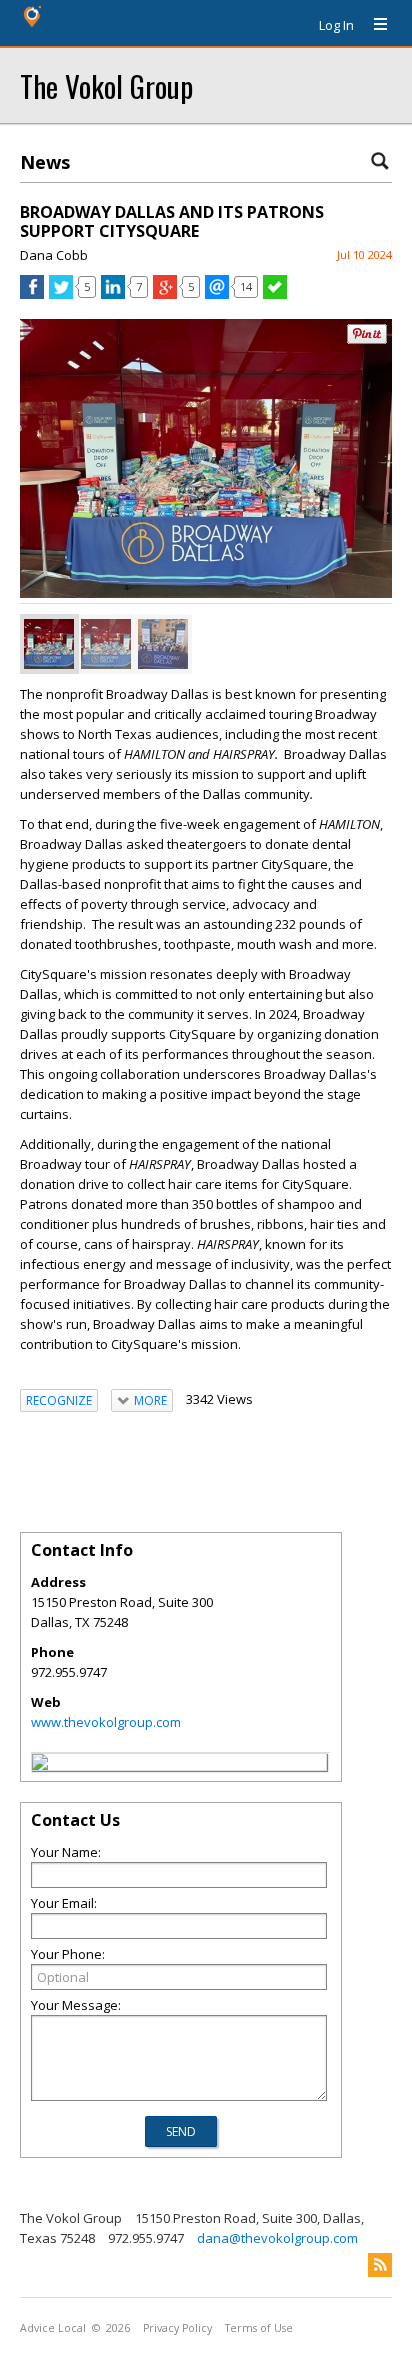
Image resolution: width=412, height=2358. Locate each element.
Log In (336, 25)
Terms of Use (259, 2328)
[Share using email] (217, 294)
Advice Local (53, 2328)
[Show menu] (373, 25)
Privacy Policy (177, 2328)
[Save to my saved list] (275, 294)
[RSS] (380, 2265)
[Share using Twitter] (61, 294)
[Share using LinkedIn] (113, 294)
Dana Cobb (54, 255)
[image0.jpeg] (163, 644)
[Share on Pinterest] (367, 339)
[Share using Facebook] (32, 294)
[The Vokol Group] (40, 1765)
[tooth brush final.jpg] (49, 644)
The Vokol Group (106, 85)
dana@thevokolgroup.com (277, 2238)
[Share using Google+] (165, 294)
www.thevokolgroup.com (106, 1722)
